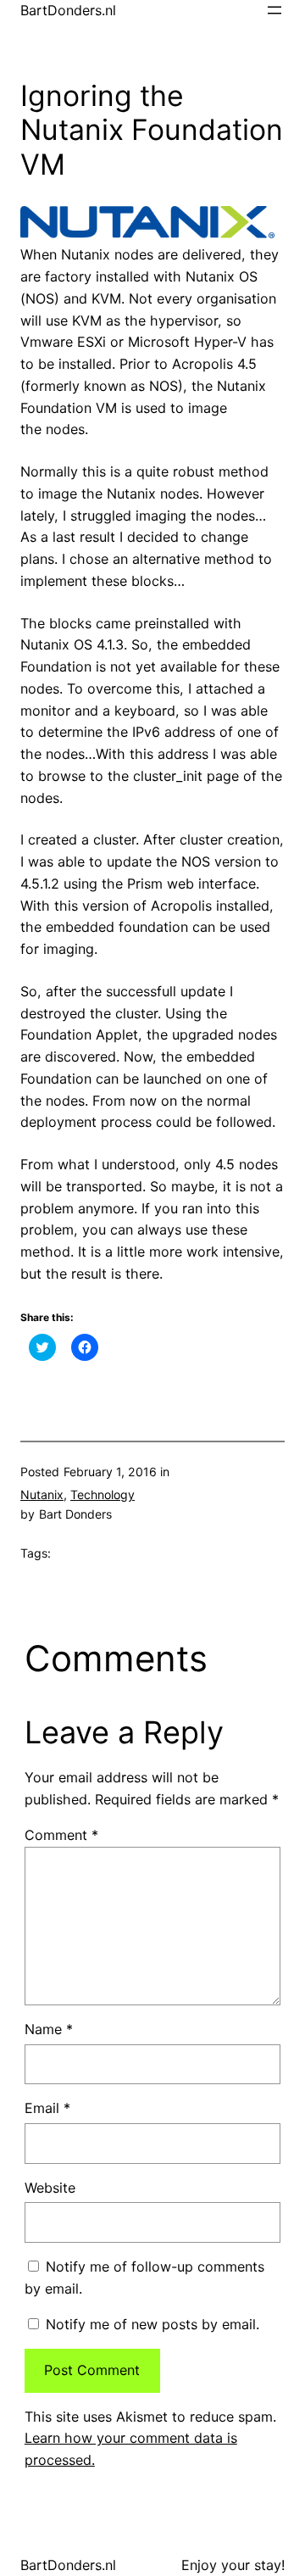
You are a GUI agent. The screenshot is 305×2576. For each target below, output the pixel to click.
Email (47, 2108)
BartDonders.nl (68, 10)
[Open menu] (274, 10)
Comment (61, 1835)
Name (49, 2029)
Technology (103, 1494)
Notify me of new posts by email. (152, 2324)
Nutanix (42, 1494)
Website (50, 2188)
